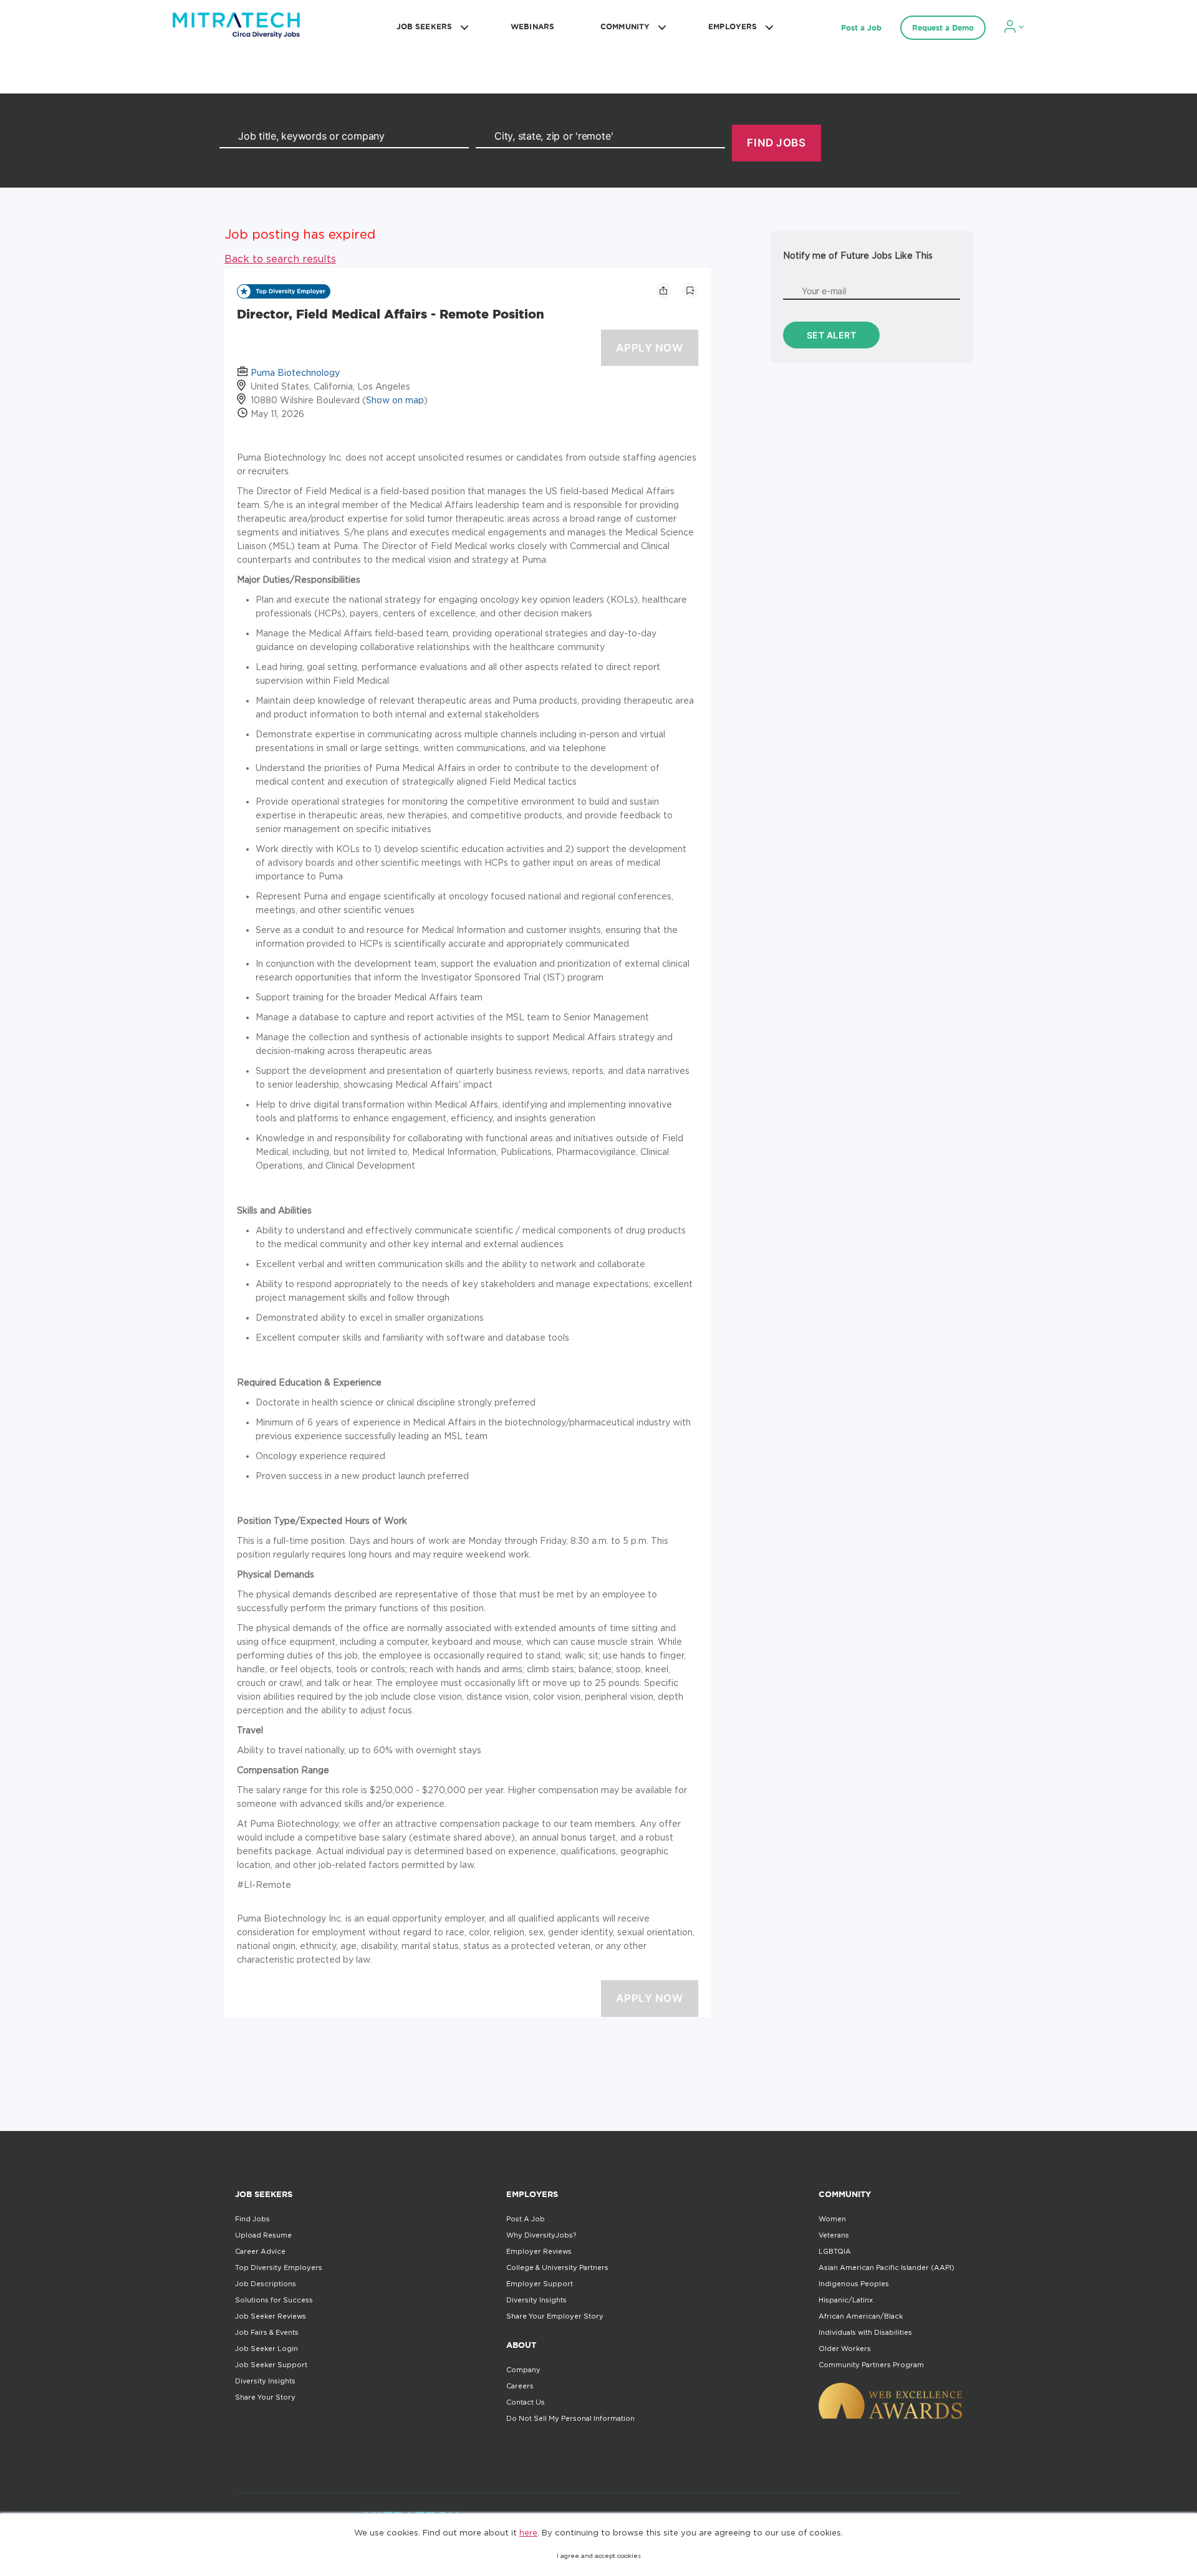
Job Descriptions (266, 2284)
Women (832, 2219)
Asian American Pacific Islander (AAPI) (887, 2267)
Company (523, 2370)
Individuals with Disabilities (865, 2332)
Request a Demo (943, 28)
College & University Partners (557, 2267)
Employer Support (540, 2284)
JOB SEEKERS (424, 26)
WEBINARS (532, 26)
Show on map (395, 400)
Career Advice (260, 2251)
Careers (520, 2386)
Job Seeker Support (271, 2365)
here (528, 2532)
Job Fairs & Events (267, 2332)
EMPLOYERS (733, 26)
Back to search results (280, 259)
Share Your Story (265, 2397)
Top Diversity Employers (279, 2267)
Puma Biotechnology (295, 372)
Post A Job (526, 2219)
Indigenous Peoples (854, 2284)
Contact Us (526, 2402)
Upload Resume (263, 2235)
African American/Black (861, 2316)
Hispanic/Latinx (846, 2300)
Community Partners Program (871, 2365)
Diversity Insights (265, 2381)
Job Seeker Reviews (271, 2316)
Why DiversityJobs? (541, 2235)
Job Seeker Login (267, 2349)
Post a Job (861, 28)
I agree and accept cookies (599, 2556)
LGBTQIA (835, 2251)
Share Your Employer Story (555, 2316)
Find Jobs (252, 2219)
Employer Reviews (539, 2251)
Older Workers (845, 2349)
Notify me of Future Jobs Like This (858, 255)
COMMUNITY (625, 26)
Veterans (834, 2235)
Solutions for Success (274, 2300)
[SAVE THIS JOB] (690, 290)
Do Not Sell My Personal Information (570, 2418)
